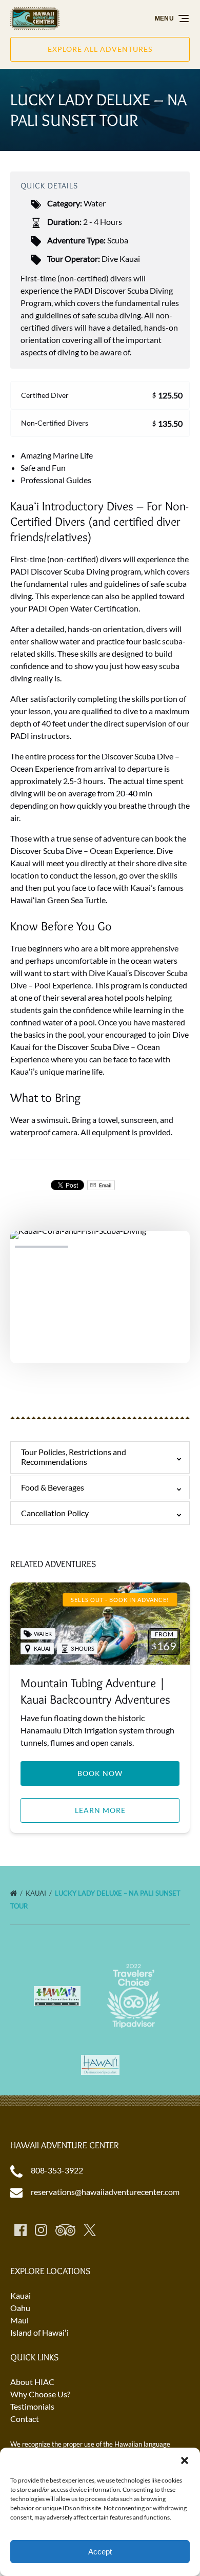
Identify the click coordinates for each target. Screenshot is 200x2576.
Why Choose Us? (40, 2394)
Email (105, 1185)
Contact (25, 2419)
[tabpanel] (100, 1291)
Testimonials (32, 2406)
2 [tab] (100, 1247)
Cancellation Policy (55, 1513)
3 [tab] (158, 1247)
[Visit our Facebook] (21, 2230)
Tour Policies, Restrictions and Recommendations (74, 1457)
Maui (19, 2320)
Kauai (37, 1893)
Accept (100, 2552)
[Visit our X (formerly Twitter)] (90, 2230)
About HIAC (32, 2382)
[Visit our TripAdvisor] (65, 2230)
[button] (185, 2460)
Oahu (20, 2308)
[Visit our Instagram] (41, 2230)
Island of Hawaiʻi (39, 2332)
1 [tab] (42, 1247)
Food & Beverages (53, 1487)
